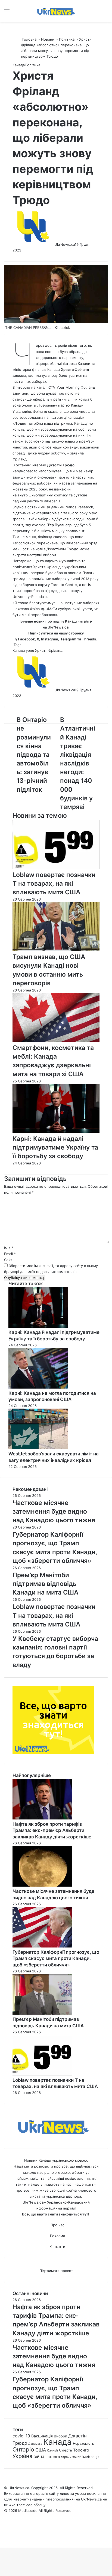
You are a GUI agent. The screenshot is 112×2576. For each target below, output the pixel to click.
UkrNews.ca (65, 244)
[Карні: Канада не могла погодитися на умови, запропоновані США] (38, 1387)
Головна (29, 39)
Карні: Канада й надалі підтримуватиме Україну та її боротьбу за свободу (55, 1147)
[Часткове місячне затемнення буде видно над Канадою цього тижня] (42, 1885)
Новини (48, 39)
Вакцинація (42, 2436)
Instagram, (50, 639)
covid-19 (21, 2436)
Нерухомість (83, 2444)
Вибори (60, 2436)
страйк (66, 2457)
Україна (22, 2456)
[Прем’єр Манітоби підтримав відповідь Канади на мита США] (42, 2013)
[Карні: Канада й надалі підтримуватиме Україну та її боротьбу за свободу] (56, 1131)
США (41, 2450)
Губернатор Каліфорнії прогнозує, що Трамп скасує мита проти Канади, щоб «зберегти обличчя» (56, 1959)
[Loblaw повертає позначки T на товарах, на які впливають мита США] (56, 868)
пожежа (53, 2457)
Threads (89, 639)
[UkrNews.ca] (56, 11)
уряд (30, 650)
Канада (19, 65)
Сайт (8, 1260)
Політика (67, 39)
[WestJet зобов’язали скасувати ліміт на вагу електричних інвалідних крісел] (38, 1448)
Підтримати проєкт (56, 2271)
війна (39, 2456)
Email (10, 1254)
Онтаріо (23, 2449)
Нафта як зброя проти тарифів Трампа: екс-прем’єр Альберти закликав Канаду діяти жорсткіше (52, 1831)
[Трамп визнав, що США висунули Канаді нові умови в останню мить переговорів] (56, 950)
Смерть (66, 2450)
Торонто (81, 2450)
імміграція (91, 2457)
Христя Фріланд (75, 369)
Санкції (52, 2450)
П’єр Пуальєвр (59, 525)
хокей (77, 2457)
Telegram (68, 639)
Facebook (26, 639)
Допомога (35, 2444)
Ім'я (9, 1248)
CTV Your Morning (64, 387)
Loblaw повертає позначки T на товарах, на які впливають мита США (54, 883)
